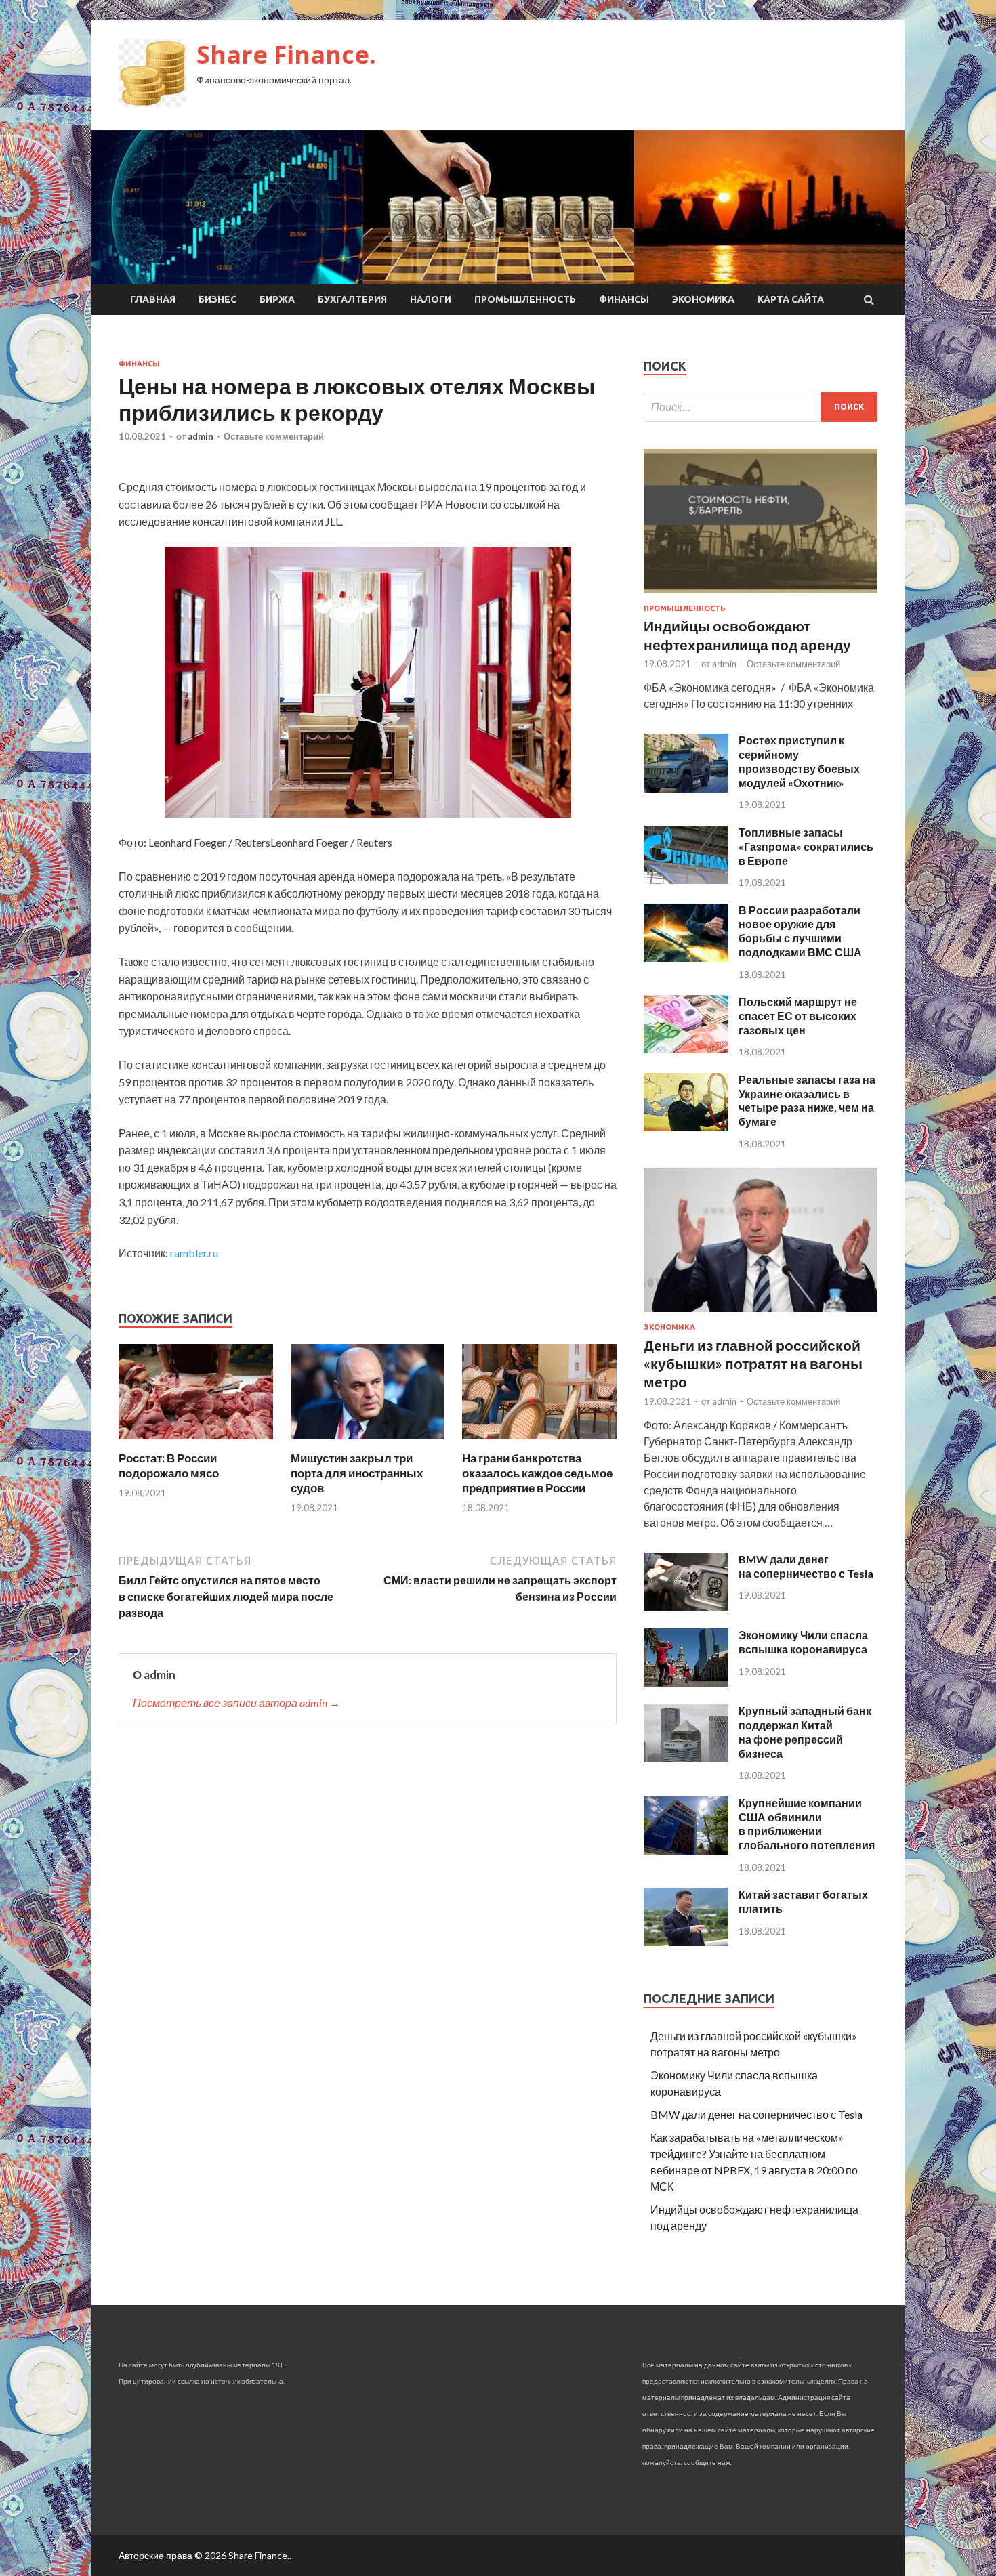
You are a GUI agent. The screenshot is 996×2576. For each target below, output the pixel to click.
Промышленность (525, 299)
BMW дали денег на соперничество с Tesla (806, 1566)
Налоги (431, 299)
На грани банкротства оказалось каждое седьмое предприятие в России (537, 1473)
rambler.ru (194, 1253)
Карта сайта (791, 299)
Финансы (624, 299)
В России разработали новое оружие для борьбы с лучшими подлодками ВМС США (800, 931)
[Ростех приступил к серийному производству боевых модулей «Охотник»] (686, 788)
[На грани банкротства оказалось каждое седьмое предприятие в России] (539, 1442)
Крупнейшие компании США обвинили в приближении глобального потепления (807, 1824)
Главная (153, 299)
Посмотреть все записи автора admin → (236, 1703)
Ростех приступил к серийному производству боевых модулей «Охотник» (799, 761)
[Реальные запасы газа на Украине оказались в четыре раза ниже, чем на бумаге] (686, 1127)
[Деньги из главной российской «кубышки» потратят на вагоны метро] (761, 1314)
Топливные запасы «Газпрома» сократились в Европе (806, 846)
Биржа (277, 299)
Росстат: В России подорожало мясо (169, 1465)
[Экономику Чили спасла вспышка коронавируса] (686, 1682)
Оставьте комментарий (274, 436)
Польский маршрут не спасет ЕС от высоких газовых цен (798, 1016)
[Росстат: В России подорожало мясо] (196, 1442)
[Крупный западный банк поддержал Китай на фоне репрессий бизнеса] (686, 1758)
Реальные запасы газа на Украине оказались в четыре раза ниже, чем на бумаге (807, 1100)
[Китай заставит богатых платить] (686, 1942)
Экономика (703, 299)
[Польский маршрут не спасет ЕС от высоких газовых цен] (686, 1049)
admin (201, 436)
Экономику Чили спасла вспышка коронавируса (803, 1642)
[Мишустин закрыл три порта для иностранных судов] (368, 1442)
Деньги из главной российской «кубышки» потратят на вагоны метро (753, 1364)
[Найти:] (761, 407)
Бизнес (217, 299)
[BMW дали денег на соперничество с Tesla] (686, 1606)
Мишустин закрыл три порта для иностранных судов (357, 1473)
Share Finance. (286, 55)
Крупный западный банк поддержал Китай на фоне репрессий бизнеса (805, 1732)
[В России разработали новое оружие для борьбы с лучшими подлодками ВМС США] (686, 957)
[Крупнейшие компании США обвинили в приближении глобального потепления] (686, 1850)
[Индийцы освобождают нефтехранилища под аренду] (761, 596)
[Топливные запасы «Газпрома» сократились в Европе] (686, 880)
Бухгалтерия (352, 299)
